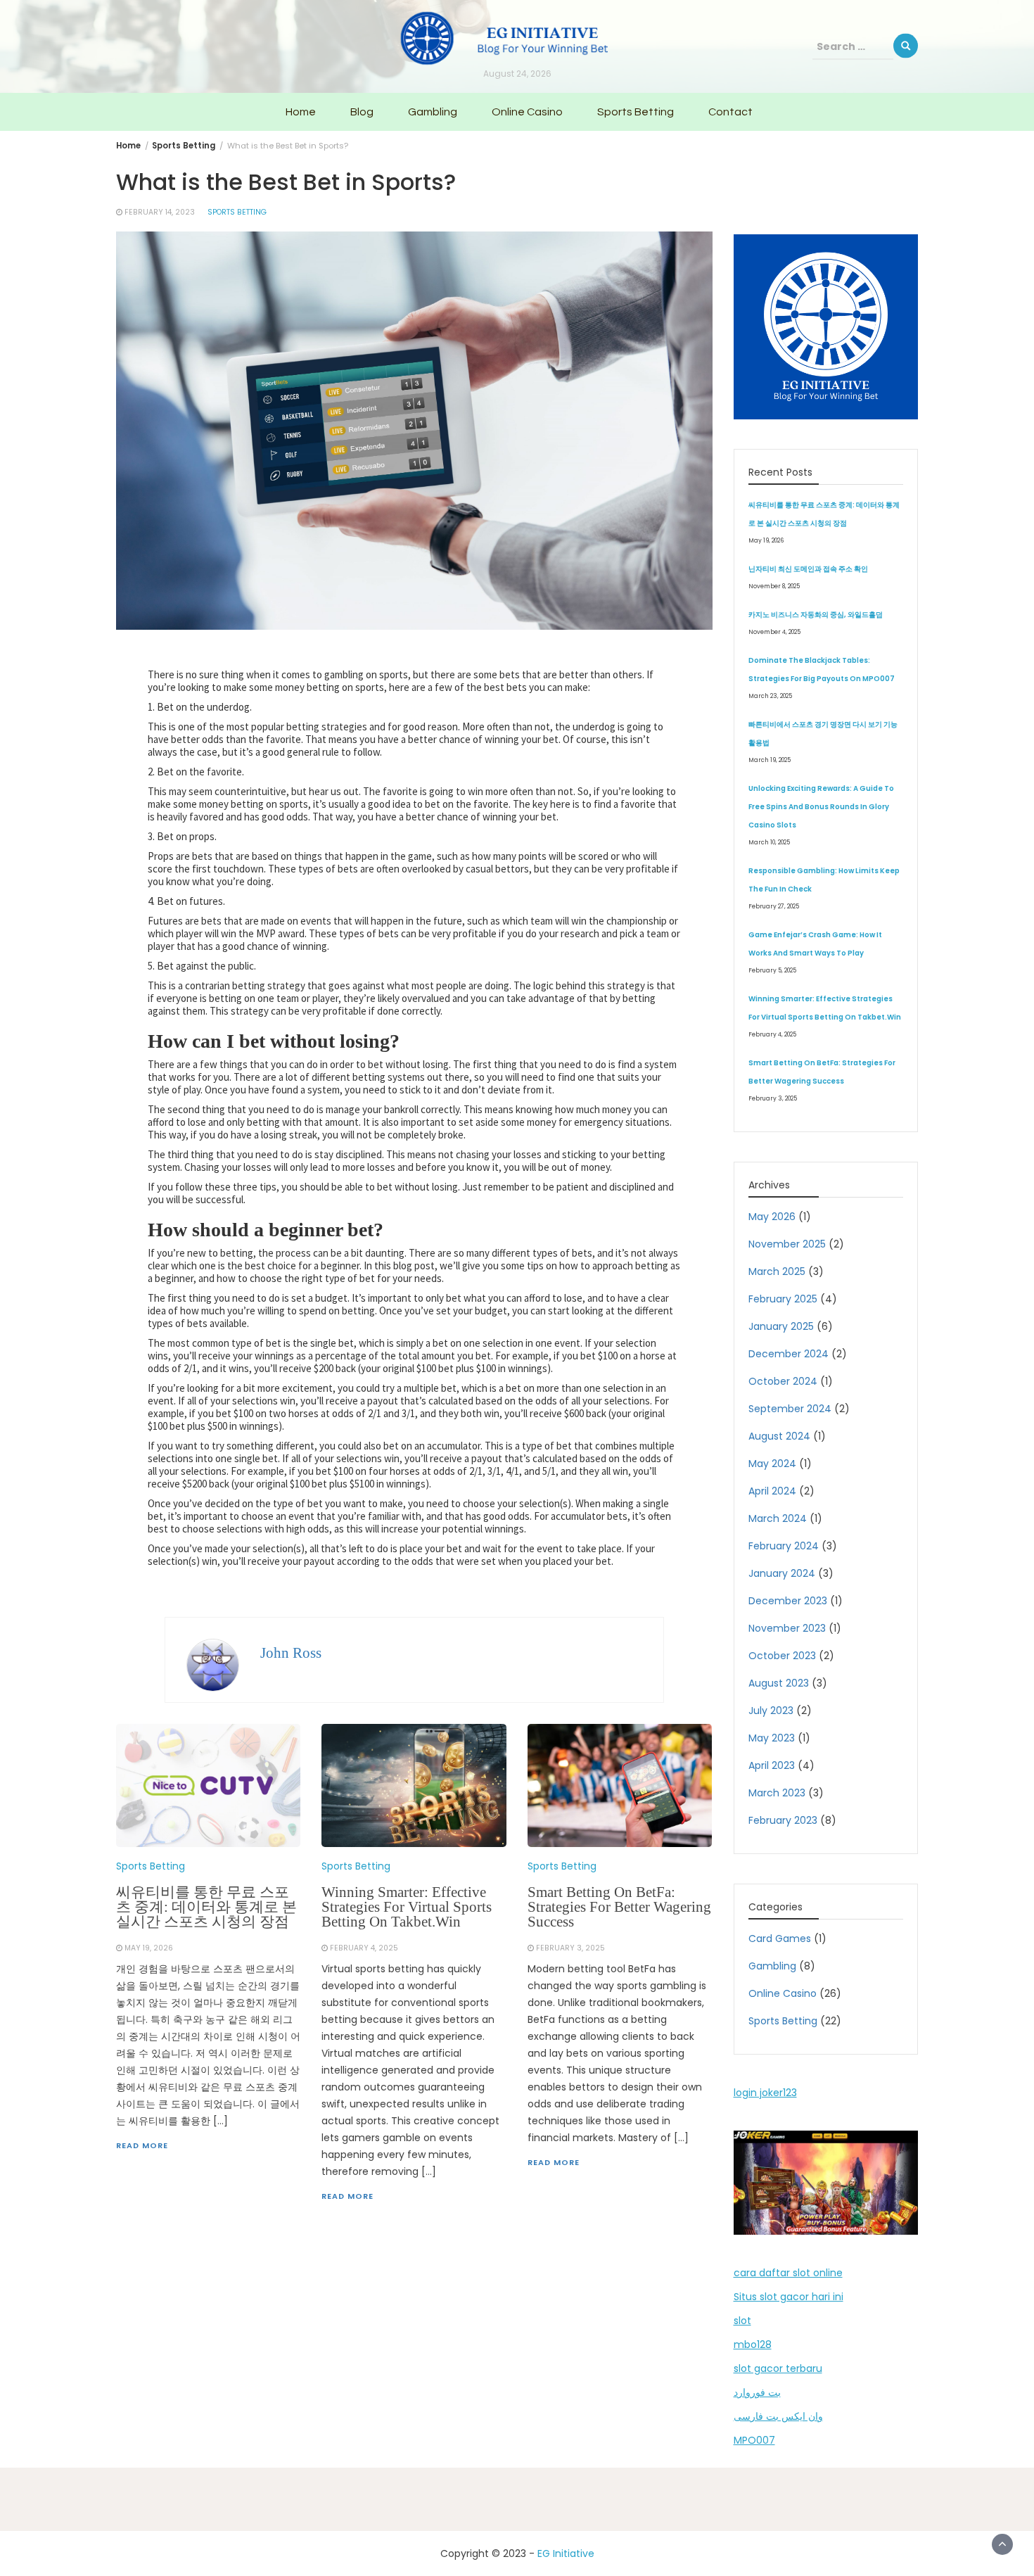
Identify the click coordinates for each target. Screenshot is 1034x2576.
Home (301, 112)
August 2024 (779, 1436)
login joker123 (765, 2093)
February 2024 (784, 1546)
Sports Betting (636, 112)
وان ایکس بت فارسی (778, 2416)
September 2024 (790, 1409)
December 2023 (788, 1601)
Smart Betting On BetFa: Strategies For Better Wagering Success (619, 1907)
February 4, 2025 (364, 1948)
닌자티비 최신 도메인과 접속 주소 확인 (808, 569)
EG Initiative (566, 2553)
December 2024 (789, 1354)
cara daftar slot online (788, 2273)
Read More (142, 2145)
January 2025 (781, 1326)
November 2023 (787, 1628)
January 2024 (782, 1573)
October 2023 (782, 1656)
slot (742, 2321)
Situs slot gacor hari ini (789, 2297)
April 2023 (772, 1765)
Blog (362, 112)
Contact (730, 112)
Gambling (433, 112)
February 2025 (783, 1299)
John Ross (291, 1653)
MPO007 (754, 2440)
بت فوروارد (757, 2392)
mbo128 (753, 2345)
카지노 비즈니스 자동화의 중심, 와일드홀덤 (816, 615)
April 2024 (772, 1491)
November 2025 (787, 1244)
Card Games (780, 1939)
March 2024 (778, 1518)
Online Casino (527, 112)
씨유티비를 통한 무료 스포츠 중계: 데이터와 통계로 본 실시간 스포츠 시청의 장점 (206, 1907)
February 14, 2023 (160, 212)
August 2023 (779, 1683)
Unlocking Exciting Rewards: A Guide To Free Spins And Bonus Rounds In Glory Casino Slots (821, 807)
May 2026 (772, 1217)
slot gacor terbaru (778, 2368)
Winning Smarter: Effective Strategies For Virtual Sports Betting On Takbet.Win (407, 1907)
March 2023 (777, 1793)
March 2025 (777, 1271)
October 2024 (783, 1381)
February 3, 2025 (570, 1948)
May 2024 (772, 1464)
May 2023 (772, 1738)
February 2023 (783, 1820)
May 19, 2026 (149, 1948)
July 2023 (771, 1711)
